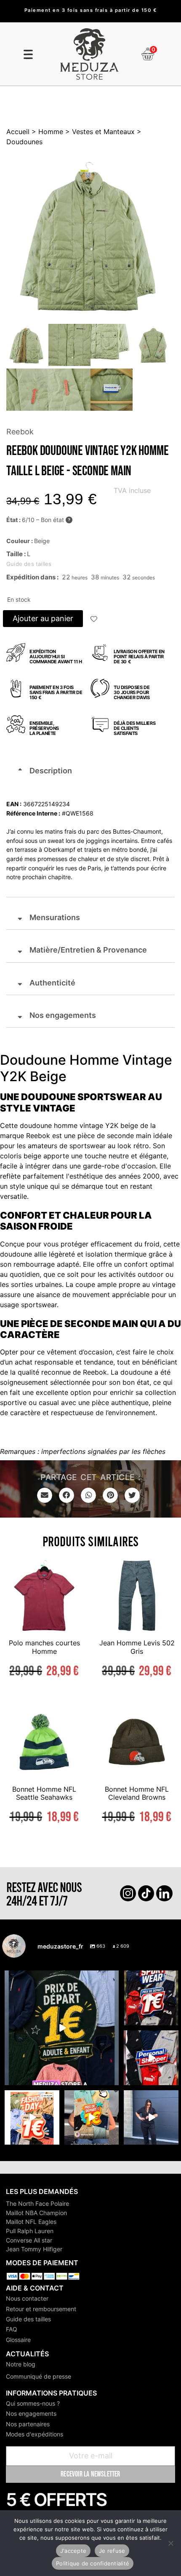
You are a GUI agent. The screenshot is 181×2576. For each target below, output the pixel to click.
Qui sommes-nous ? (33, 2403)
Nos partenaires (28, 2424)
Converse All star (29, 2240)
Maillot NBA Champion (36, 2213)
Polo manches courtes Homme (44, 1647)
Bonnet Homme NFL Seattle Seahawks (44, 1793)
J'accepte (73, 2551)
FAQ (12, 2329)
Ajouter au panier (43, 618)
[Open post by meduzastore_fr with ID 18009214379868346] (92, 2118)
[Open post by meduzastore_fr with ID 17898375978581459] (62, 2028)
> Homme (46, 132)
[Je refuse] (170, 2543)
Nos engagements (31, 2413)
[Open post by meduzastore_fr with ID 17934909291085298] (32, 2118)
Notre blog (21, 2364)
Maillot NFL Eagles (31, 2222)
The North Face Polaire (37, 2203)
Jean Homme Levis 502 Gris (137, 1647)
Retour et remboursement (41, 2309)
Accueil (18, 132)
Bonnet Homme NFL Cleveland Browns (137, 1793)
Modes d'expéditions (35, 2434)
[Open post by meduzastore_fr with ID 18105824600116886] (151, 2058)
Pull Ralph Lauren (30, 2231)
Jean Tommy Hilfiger (34, 2249)
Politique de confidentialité (93, 2563)
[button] (94, 620)
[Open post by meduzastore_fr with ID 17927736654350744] (151, 2118)
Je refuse (112, 2551)
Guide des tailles (28, 2319)
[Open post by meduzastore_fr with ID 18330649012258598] (151, 1998)
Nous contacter (27, 2298)
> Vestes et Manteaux (99, 132)
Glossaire (18, 2340)
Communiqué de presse (39, 2376)
